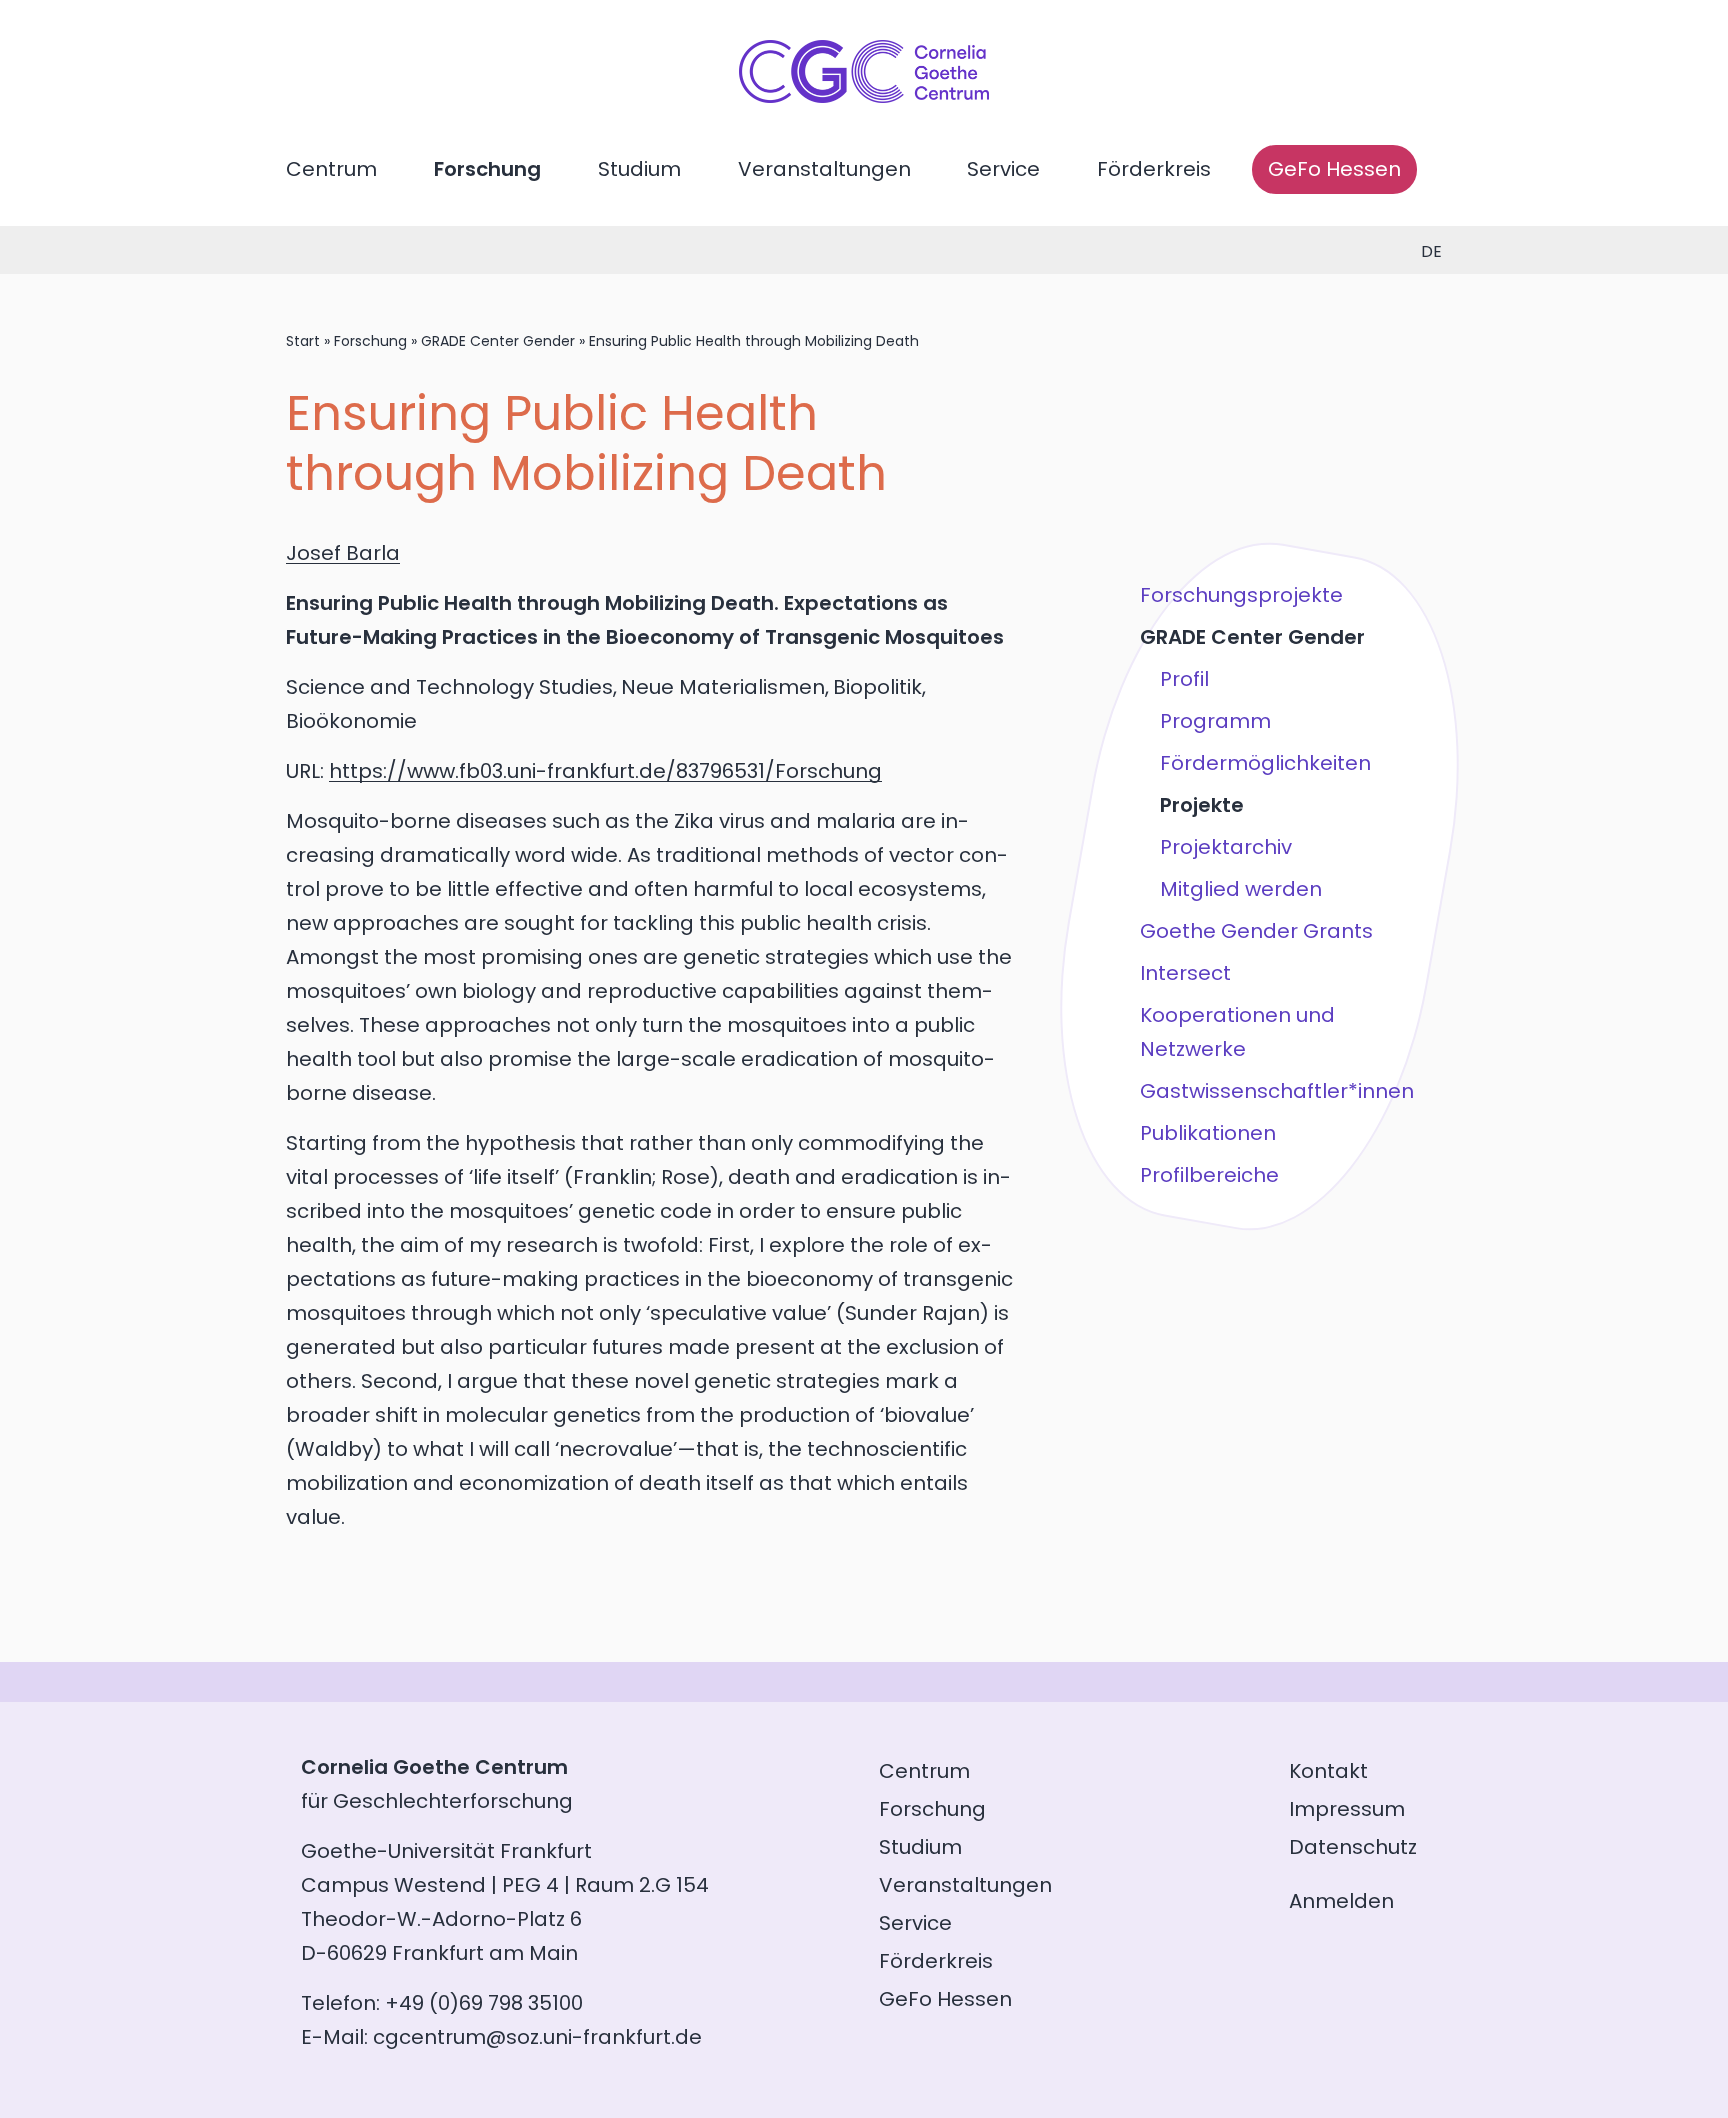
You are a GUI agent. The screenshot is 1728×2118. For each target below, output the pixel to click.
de (1431, 251)
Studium (639, 169)
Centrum (331, 169)
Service (1003, 169)
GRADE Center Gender (498, 341)
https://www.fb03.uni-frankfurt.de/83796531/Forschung (605, 771)
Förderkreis (1154, 169)
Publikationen (1208, 1133)
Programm (1215, 721)
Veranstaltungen (824, 169)
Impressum (1347, 1809)
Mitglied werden (1241, 889)
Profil (1184, 679)
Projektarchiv (1226, 847)
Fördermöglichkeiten (1265, 763)
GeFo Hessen (1334, 169)
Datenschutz (1353, 1847)
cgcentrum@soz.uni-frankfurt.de (537, 2037)
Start (303, 341)
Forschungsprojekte (1241, 595)
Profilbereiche (1209, 1175)
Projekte (1202, 805)
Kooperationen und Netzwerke (1237, 1032)
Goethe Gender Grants (1256, 931)
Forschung (487, 169)
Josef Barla (343, 553)
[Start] (864, 96)
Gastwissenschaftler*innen (1277, 1091)
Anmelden (1341, 1901)
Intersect (1185, 973)
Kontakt (1328, 1771)
